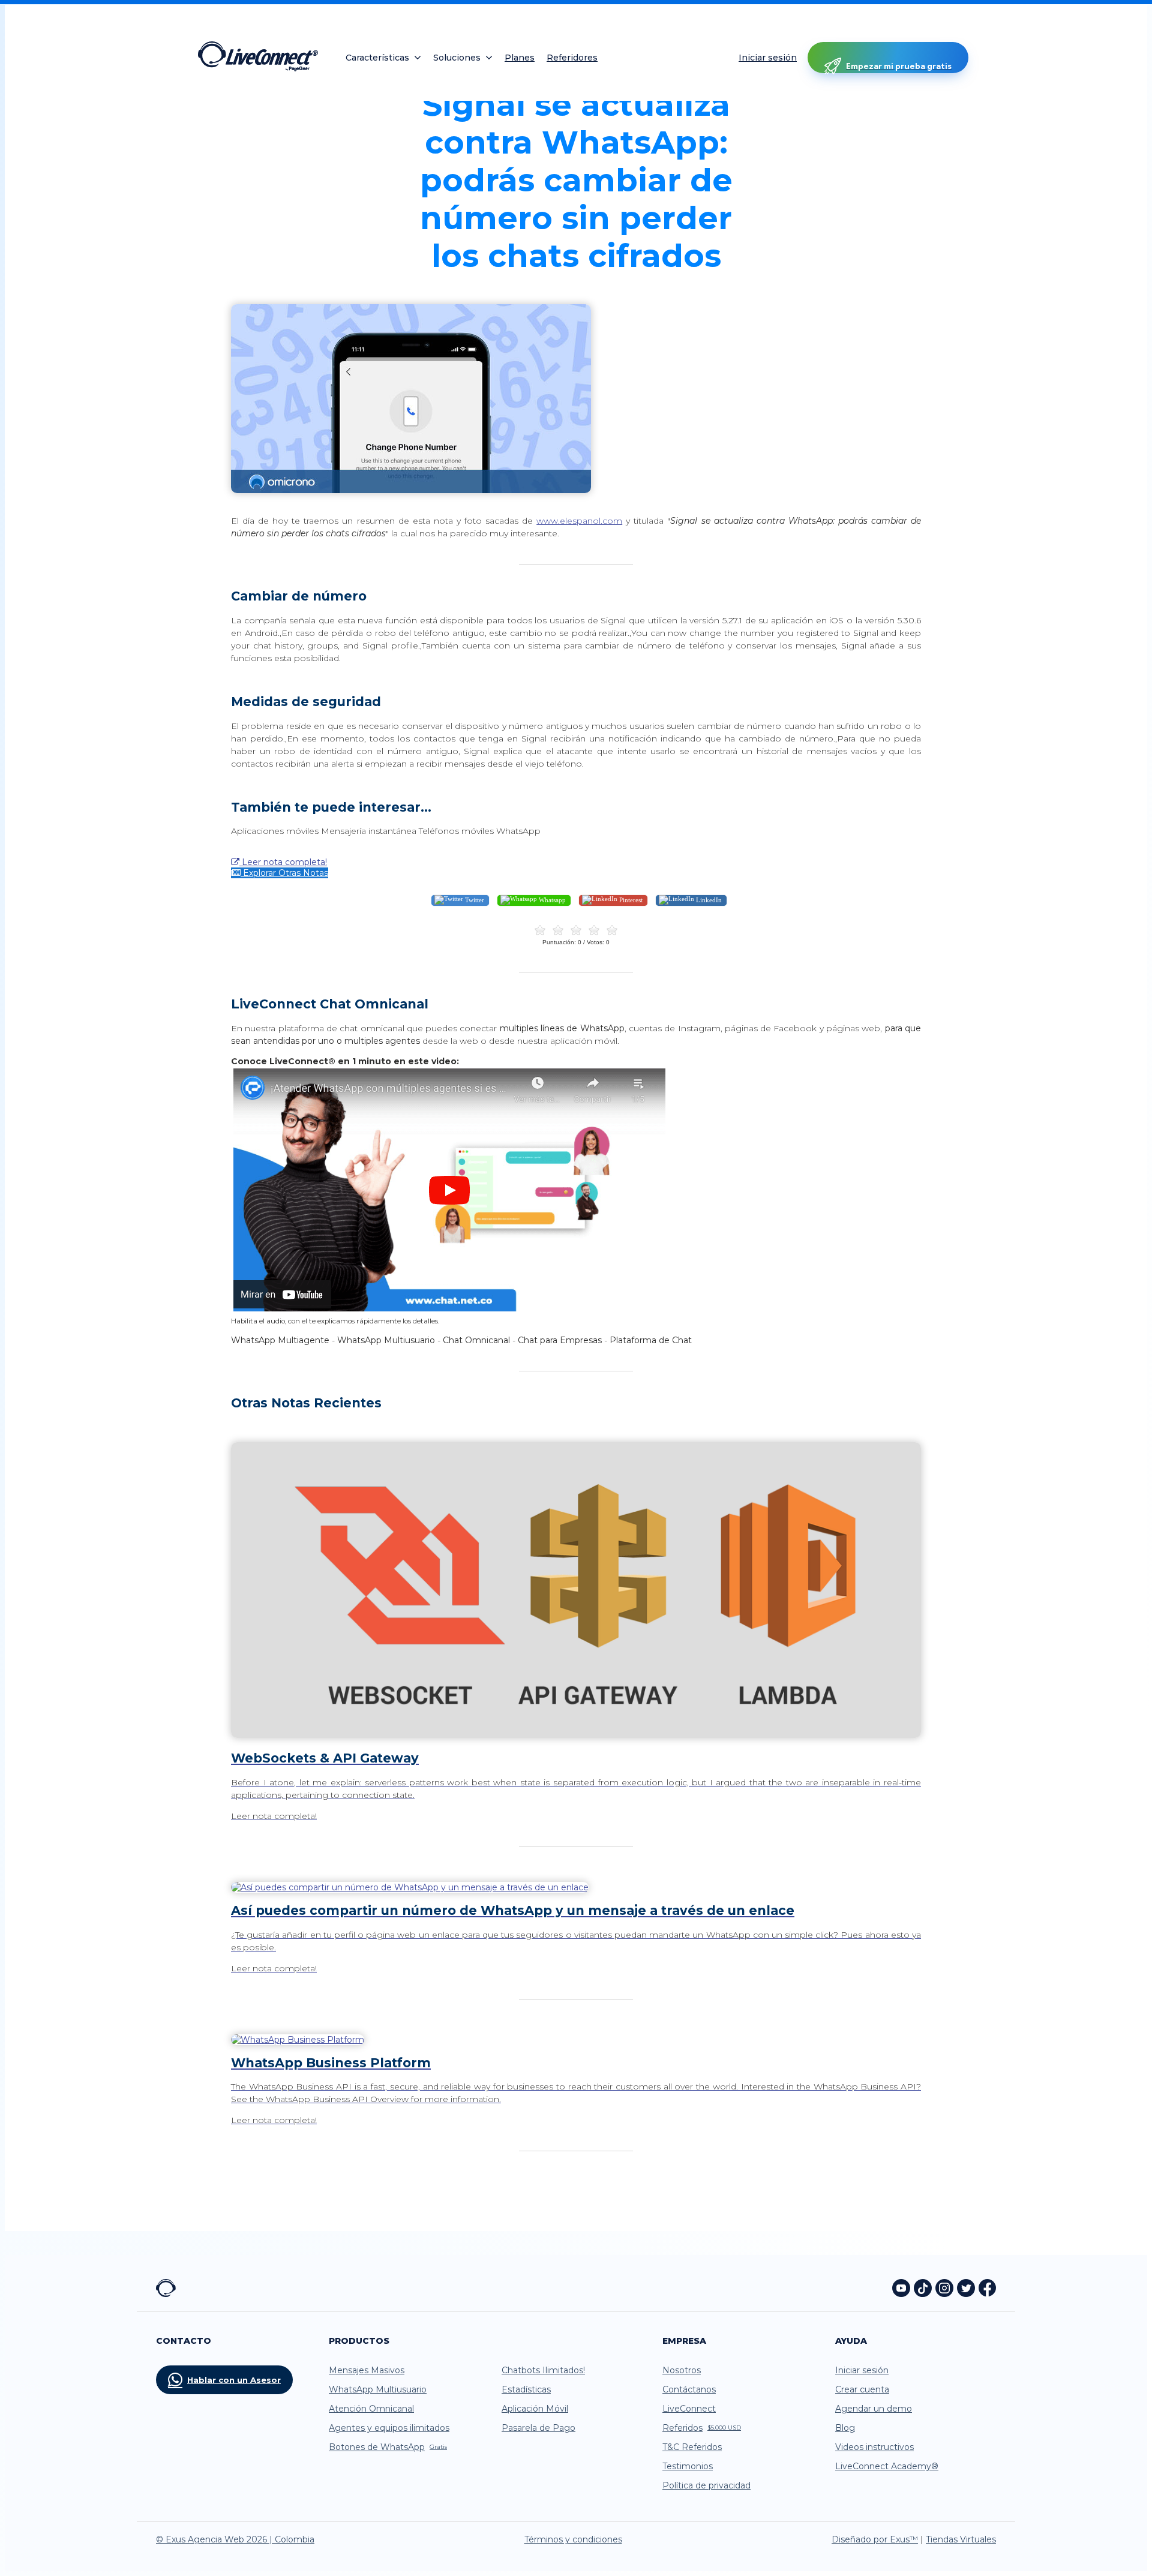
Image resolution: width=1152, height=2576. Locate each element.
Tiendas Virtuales (961, 2539)
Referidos (702, 2428)
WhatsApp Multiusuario (378, 2389)
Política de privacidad (706, 2485)
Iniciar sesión (768, 58)
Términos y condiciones (573, 2539)
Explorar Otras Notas (284, 873)
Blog (845, 2428)
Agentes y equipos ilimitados (389, 2428)
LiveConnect (689, 2409)
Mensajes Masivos (367, 2370)
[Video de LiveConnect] (449, 1310)
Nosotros (682, 2370)
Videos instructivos (874, 2447)
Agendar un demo (874, 2409)
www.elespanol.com (579, 521)
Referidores (572, 58)
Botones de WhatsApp (388, 2447)
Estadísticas (526, 2389)
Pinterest (630, 900)
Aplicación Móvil (535, 2409)
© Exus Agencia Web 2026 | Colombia (235, 2539)
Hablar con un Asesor (234, 2380)
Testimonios (688, 2466)
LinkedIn (708, 900)
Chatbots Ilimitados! (543, 2370)
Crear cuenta (862, 2389)
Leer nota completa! (283, 862)
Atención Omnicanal (371, 2409)
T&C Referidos (692, 2447)
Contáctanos (689, 2389)
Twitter (474, 900)
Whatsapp (551, 900)
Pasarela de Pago (538, 2428)
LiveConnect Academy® (887, 2466)
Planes (520, 58)
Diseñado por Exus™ (875, 2539)
